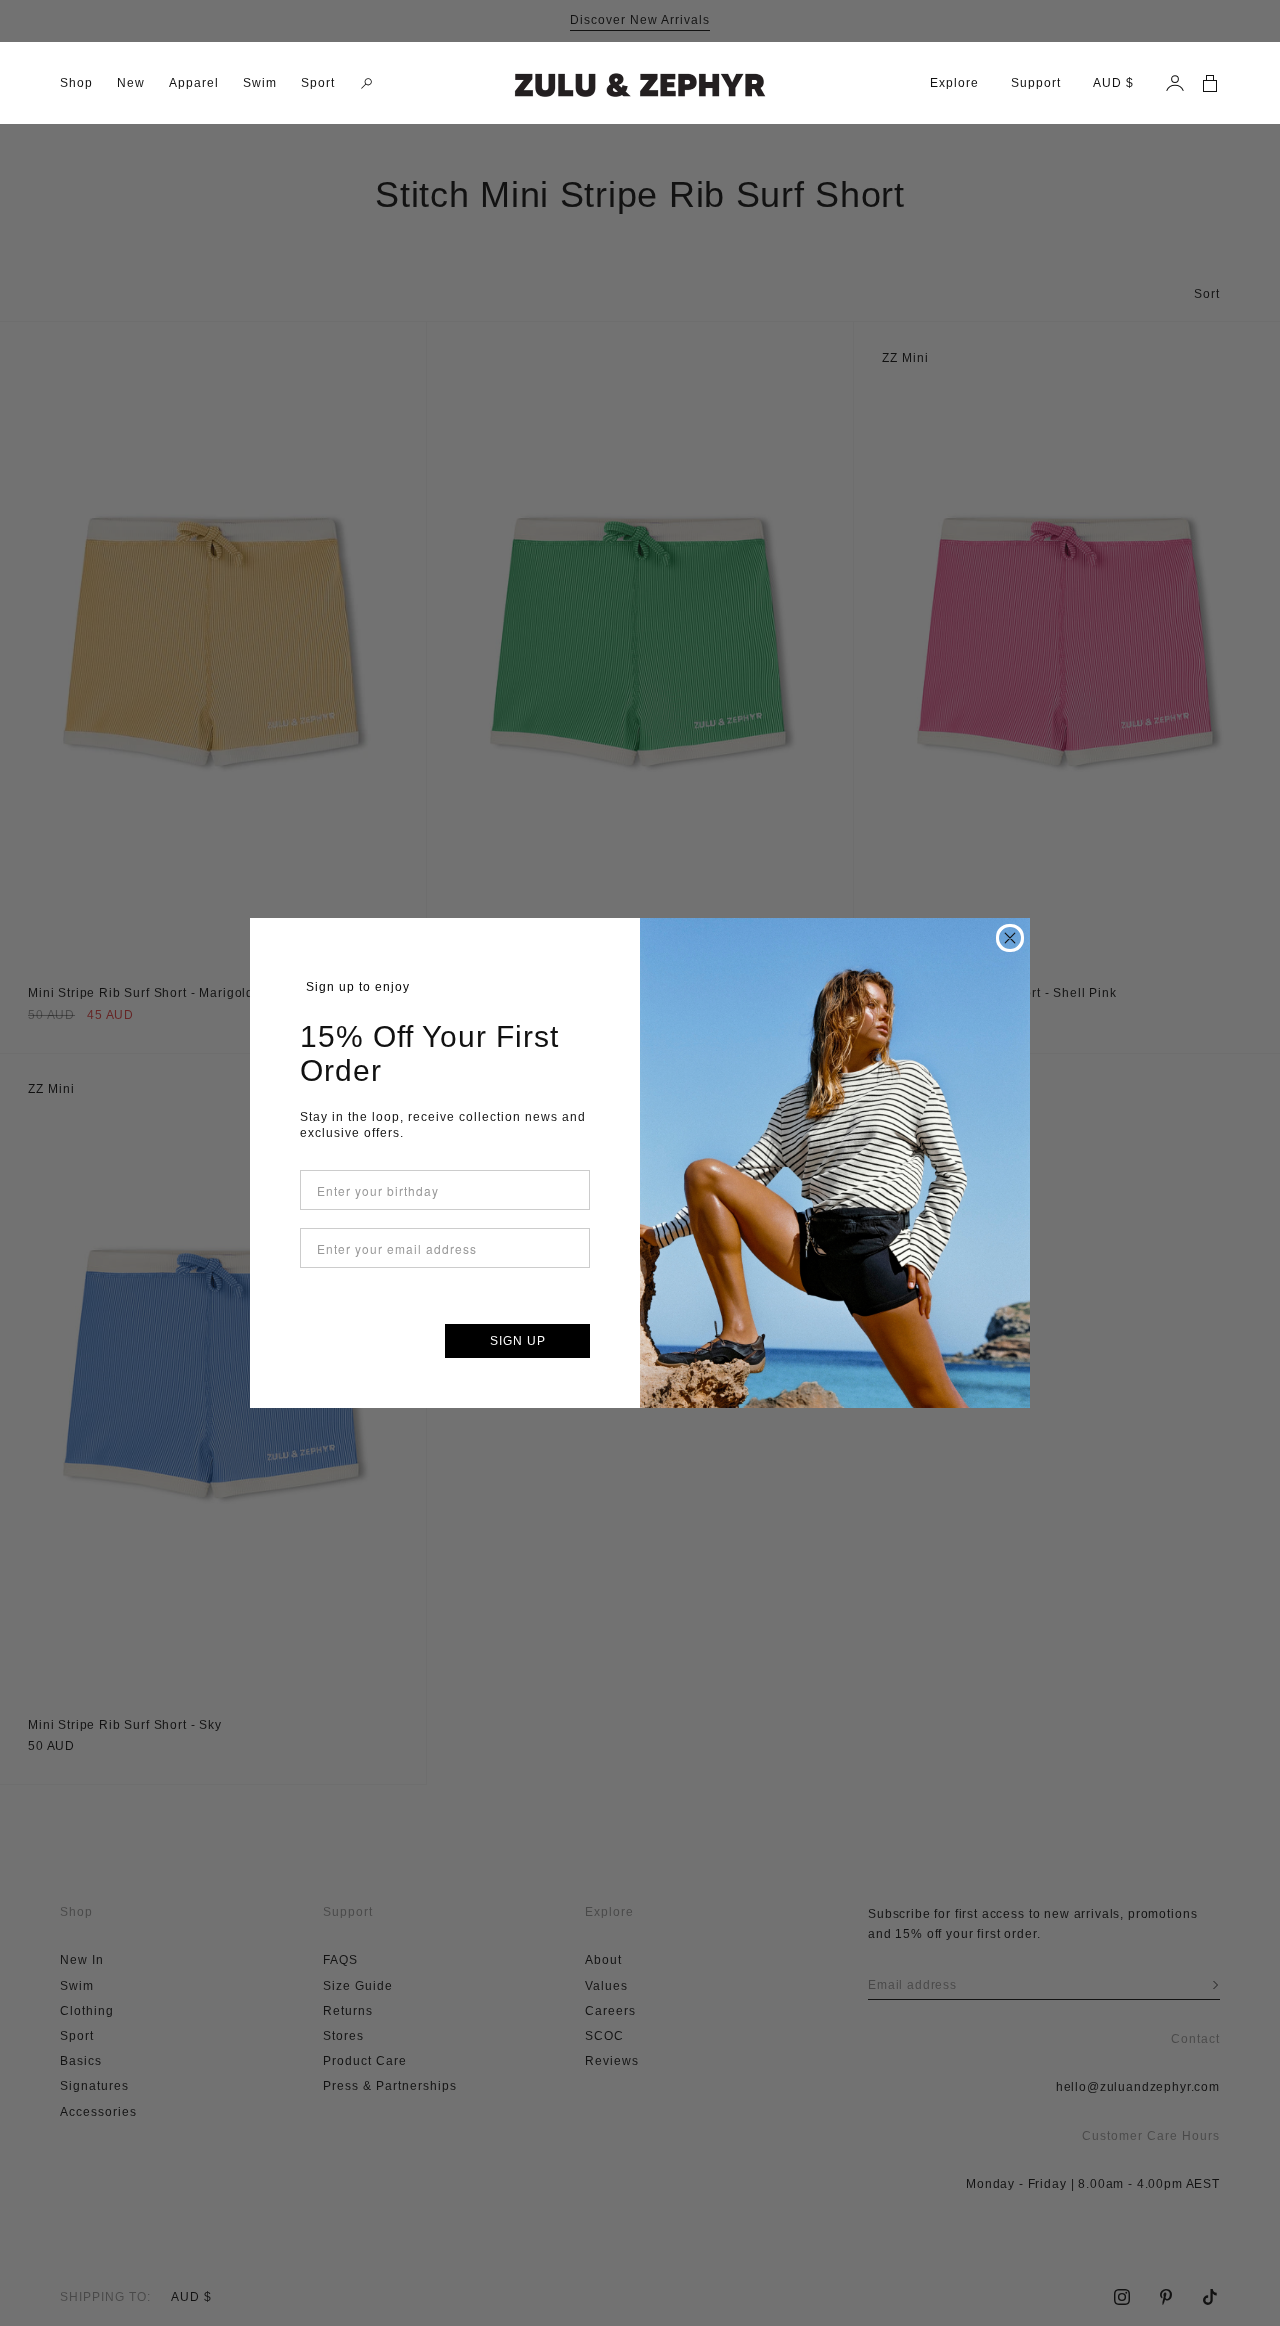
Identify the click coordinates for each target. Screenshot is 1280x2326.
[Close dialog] (1010, 938)
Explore (954, 83)
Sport (318, 83)
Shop (76, 83)
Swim (260, 83)
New (131, 83)
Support (1036, 83)
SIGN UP (518, 1341)
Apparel (194, 83)
